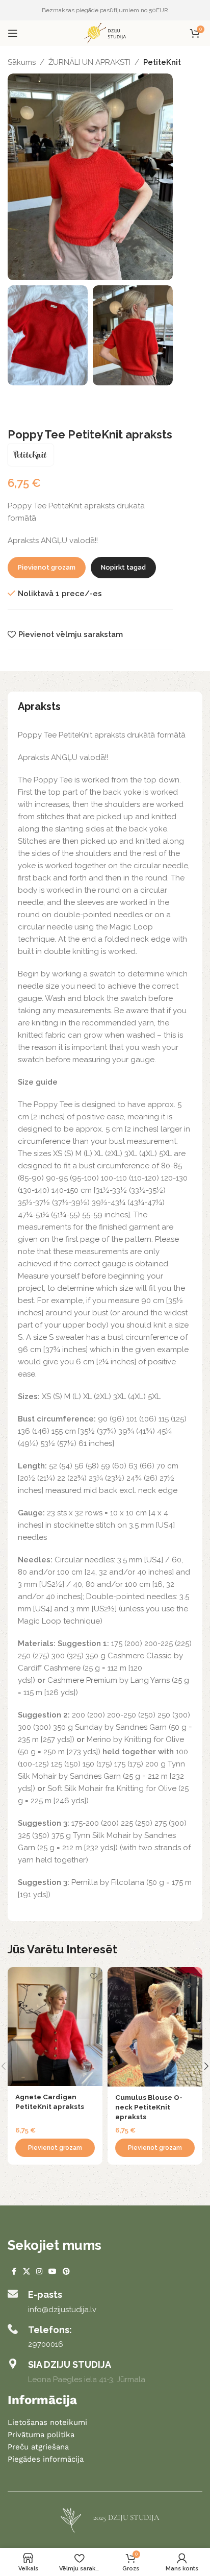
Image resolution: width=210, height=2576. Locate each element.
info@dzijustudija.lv (62, 2310)
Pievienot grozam (47, 567)
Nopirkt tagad (123, 567)
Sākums (22, 62)
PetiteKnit (162, 62)
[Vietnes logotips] (105, 33)
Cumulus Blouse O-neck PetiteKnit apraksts (149, 2107)
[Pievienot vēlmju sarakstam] (94, 1976)
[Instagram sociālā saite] (39, 2272)
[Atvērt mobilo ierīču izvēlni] (13, 33)
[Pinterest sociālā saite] (66, 2272)
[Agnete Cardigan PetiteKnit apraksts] (55, 2027)
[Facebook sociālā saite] (14, 2272)
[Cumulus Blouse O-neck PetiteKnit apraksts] (155, 2027)
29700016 (46, 2344)
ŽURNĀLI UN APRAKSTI (89, 62)
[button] (55, 2148)
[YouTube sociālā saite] (52, 2272)
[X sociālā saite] (27, 2272)
